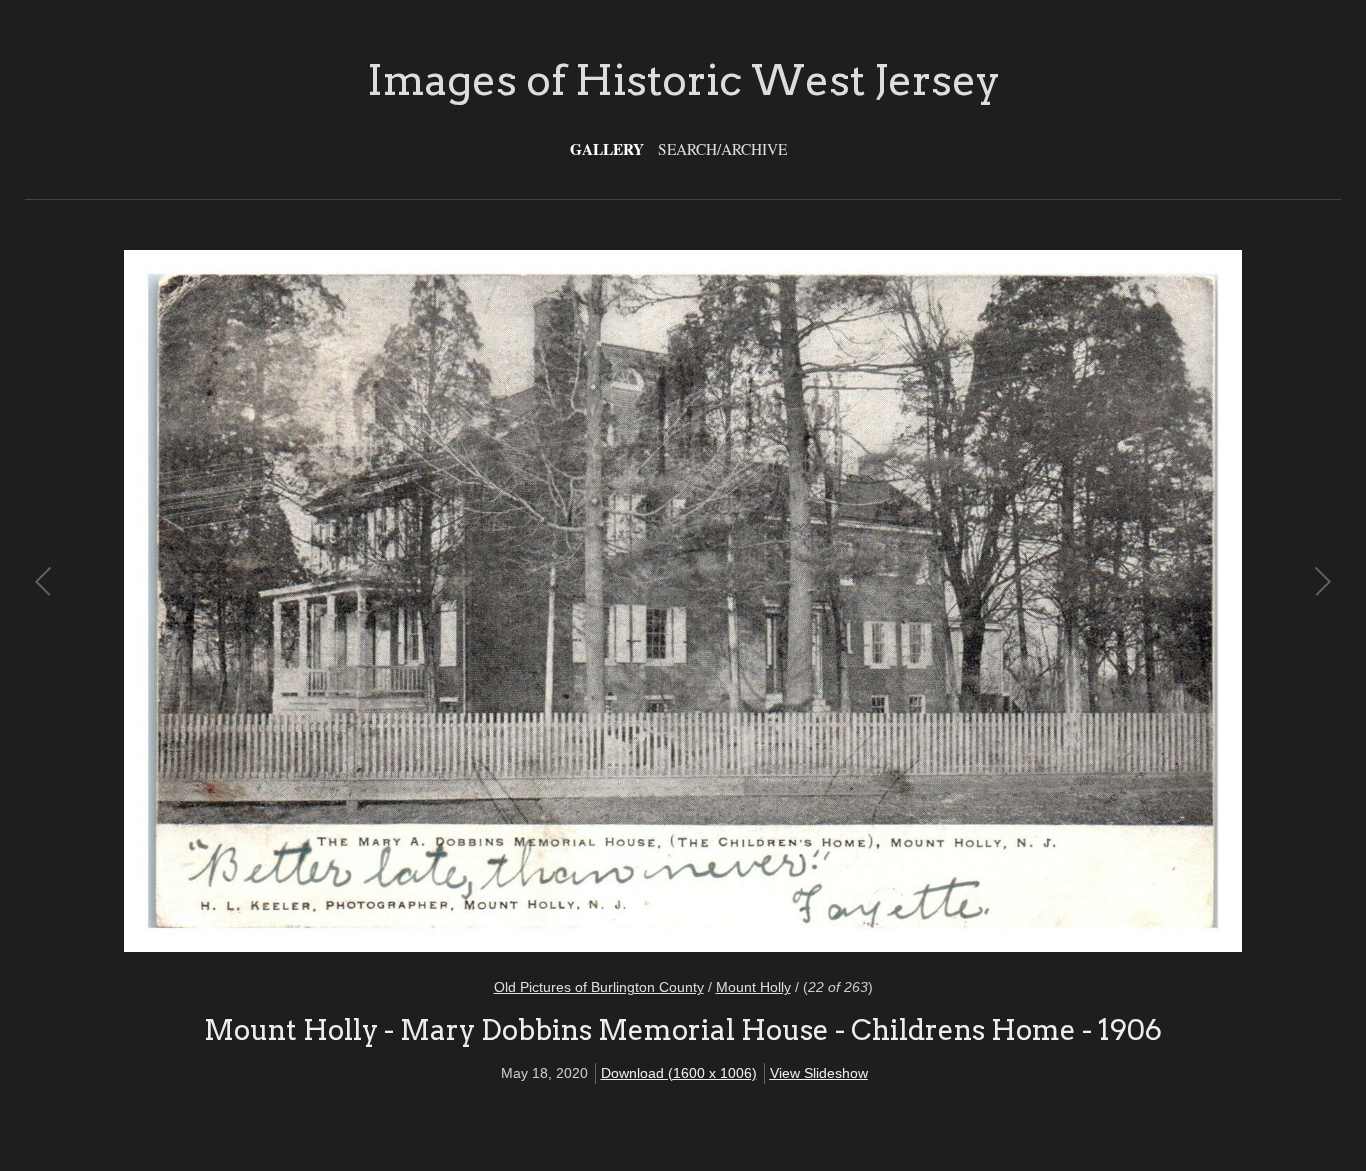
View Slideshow (819, 1073)
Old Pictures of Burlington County (599, 987)
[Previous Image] (364, 601)
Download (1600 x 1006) (679, 1073)
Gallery (607, 149)
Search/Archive (722, 149)
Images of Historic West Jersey (683, 80)
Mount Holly (753, 987)
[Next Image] (1002, 601)
